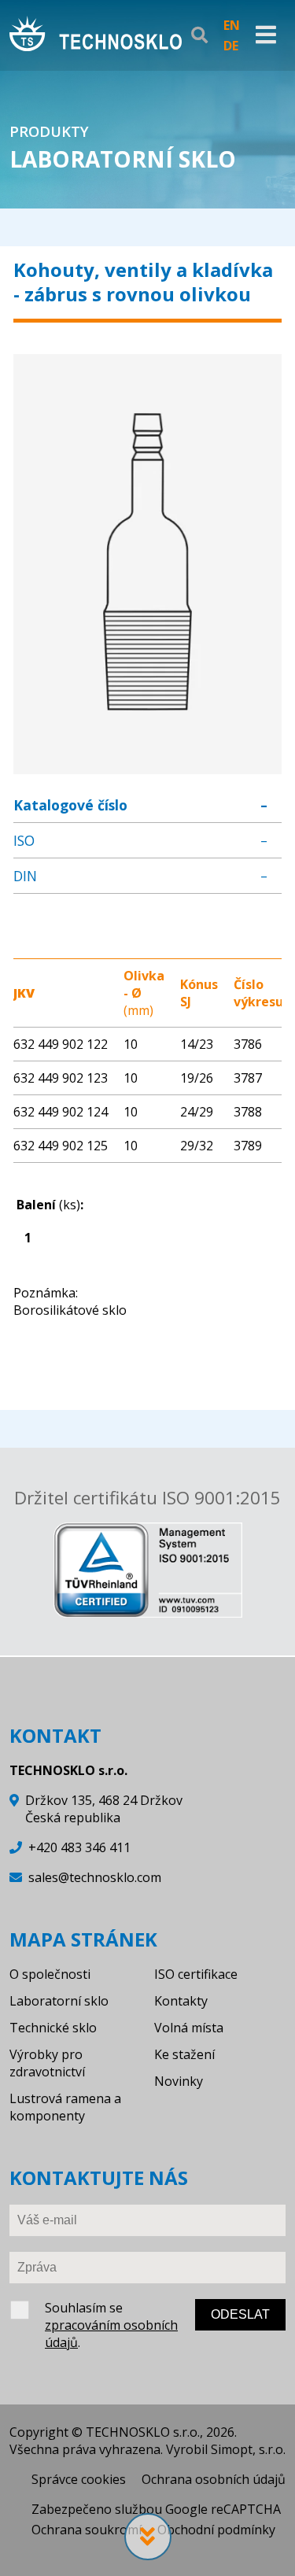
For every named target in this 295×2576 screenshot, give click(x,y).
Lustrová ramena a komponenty (65, 2107)
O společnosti (50, 1974)
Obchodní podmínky (216, 2530)
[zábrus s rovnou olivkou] (147, 766)
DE (231, 46)
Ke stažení (184, 2054)
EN (232, 25)
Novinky (179, 2081)
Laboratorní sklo (59, 2001)
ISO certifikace (196, 1974)
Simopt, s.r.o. (248, 2449)
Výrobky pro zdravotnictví (47, 2063)
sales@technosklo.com (95, 1877)
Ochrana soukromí (87, 2530)
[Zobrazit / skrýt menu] (266, 35)
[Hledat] (199, 35)
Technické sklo (53, 2028)
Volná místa (189, 2028)
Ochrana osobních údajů (214, 2479)
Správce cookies (79, 2479)
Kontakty (181, 2001)
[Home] (96, 35)
